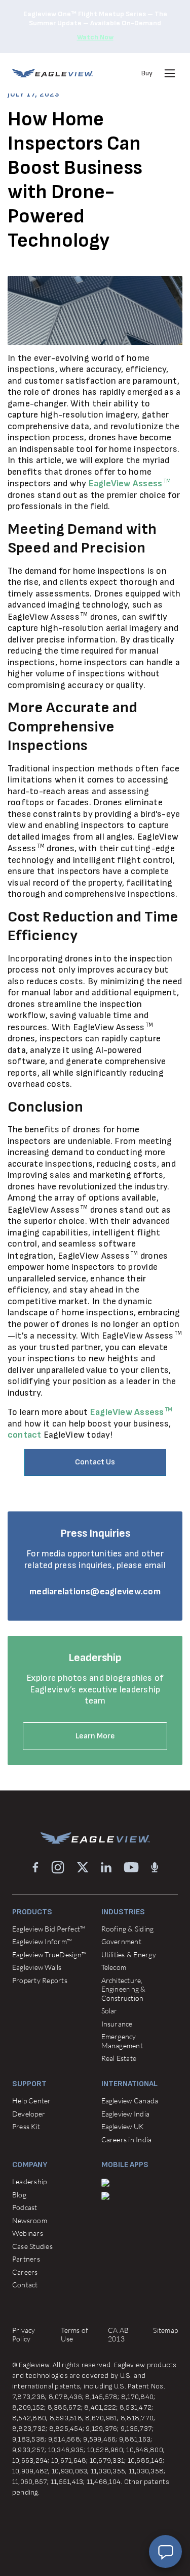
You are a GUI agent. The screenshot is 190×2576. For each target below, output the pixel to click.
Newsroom (30, 2220)
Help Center (32, 2101)
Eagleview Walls (37, 1967)
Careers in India (127, 2140)
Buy (147, 73)
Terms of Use (74, 2335)
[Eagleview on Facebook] (35, 1867)
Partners (26, 2259)
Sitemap (165, 2330)
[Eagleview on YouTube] (131, 1867)
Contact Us (95, 1462)
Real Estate (119, 2058)
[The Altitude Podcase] (155, 1867)
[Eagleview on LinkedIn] (106, 1867)
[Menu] (170, 73)
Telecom (114, 1967)
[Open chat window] (165, 2551)
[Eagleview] (53, 73)
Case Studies (32, 2246)
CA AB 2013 (118, 2335)
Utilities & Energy (129, 1954)
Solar (109, 2011)
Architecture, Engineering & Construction (124, 1989)
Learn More (95, 1736)
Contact (25, 2285)
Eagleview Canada (130, 2101)
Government (121, 1941)
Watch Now (95, 37)
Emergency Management (122, 2041)
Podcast (25, 2207)
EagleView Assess (130, 484)
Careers (25, 2272)
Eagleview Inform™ (42, 1941)
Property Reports (40, 1980)
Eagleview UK (123, 2126)
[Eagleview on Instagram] (58, 1867)
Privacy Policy (24, 2335)
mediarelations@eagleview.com (95, 1592)
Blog (19, 2195)
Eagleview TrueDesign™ (49, 1954)
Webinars (28, 2233)
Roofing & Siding (128, 1929)
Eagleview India (126, 2114)
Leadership (29, 2181)
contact (25, 1435)
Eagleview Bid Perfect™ (49, 1929)
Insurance (117, 2024)
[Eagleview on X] (83, 1867)
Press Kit (26, 2126)
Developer (29, 2114)
